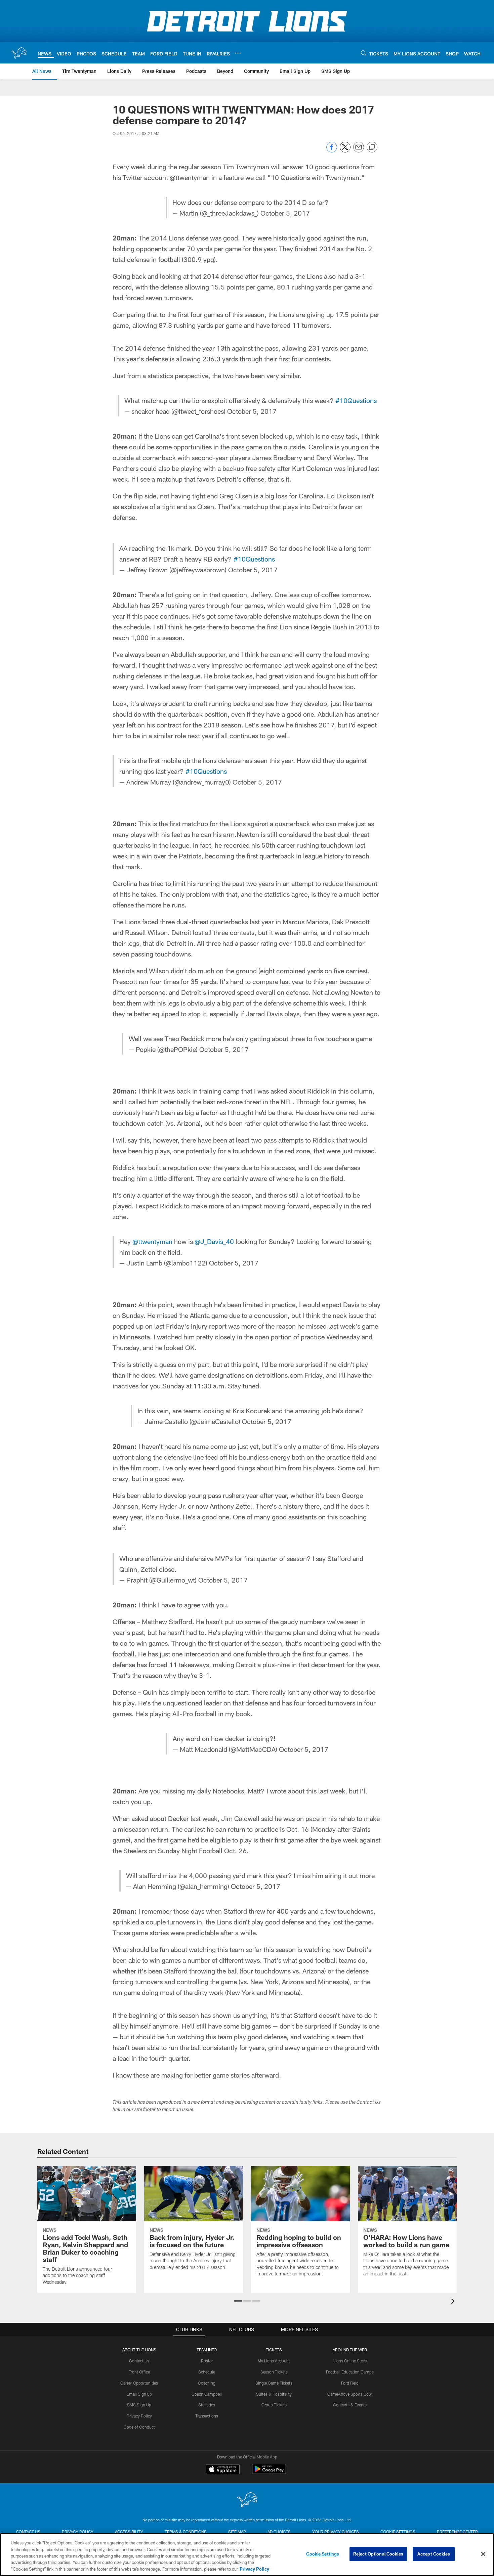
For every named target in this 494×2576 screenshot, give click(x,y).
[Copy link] (372, 147)
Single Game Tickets (274, 2383)
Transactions (207, 2416)
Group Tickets (274, 2405)
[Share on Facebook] (332, 151)
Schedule (207, 2372)
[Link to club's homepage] (19, 53)
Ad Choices (279, 2532)
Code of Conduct (139, 2427)
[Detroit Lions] (247, 2500)
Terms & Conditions (186, 2532)
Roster (207, 2361)
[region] (247, 2555)
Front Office (139, 2372)
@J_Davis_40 (214, 1241)
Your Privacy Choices (336, 2532)
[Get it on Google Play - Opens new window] (269, 2472)
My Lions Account (274, 2361)
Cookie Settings (398, 2532)
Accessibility (129, 2532)
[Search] (364, 53)
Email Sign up (139, 2394)
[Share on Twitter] (345, 151)
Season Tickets (274, 2372)
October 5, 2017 (285, 213)
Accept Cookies (434, 2554)
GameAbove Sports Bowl (350, 2394)
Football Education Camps (350, 2372)
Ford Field (350, 2383)
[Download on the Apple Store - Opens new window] (223, 2470)
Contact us (28, 2532)
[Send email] (359, 151)
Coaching (207, 2383)
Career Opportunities (139, 2383)
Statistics (207, 2405)
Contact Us (139, 2361)
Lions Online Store (350, 2361)
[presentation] (454, 2302)
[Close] (483, 2554)
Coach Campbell (207, 2394)
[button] (238, 2301)
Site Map (237, 2532)
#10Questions (356, 400)
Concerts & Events (350, 2405)
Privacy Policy (139, 2416)
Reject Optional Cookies (378, 2554)
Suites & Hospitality (274, 2394)
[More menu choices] (238, 53)
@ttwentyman (152, 1241)
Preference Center (457, 2532)
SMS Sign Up (139, 2405)
